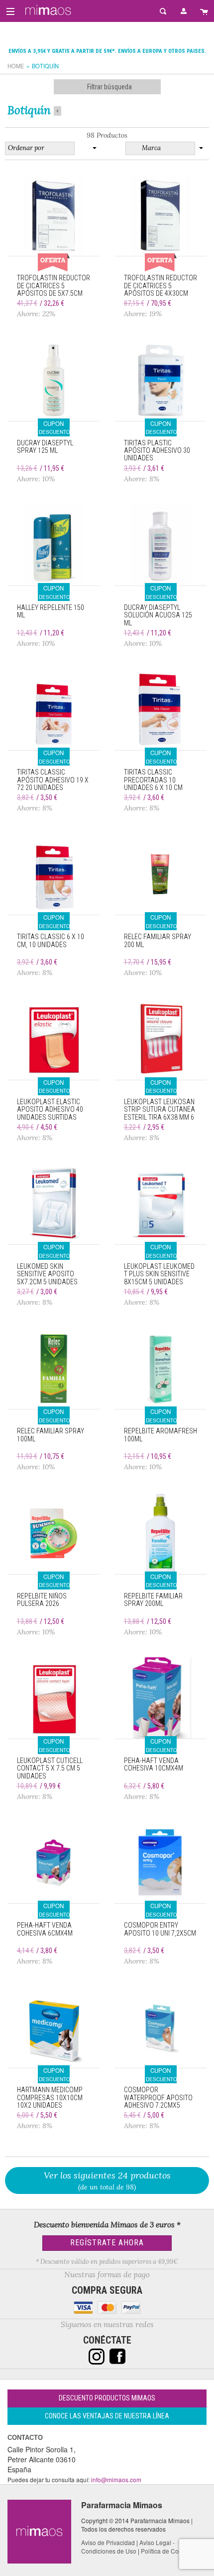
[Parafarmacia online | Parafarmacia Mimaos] (47, 10)
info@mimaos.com (116, 2479)
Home (16, 66)
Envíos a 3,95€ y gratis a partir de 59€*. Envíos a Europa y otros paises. (107, 51)
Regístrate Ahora (107, 2243)
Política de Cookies (167, 2551)
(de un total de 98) (107, 2180)
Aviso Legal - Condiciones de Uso (128, 2547)
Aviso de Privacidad (108, 2542)
